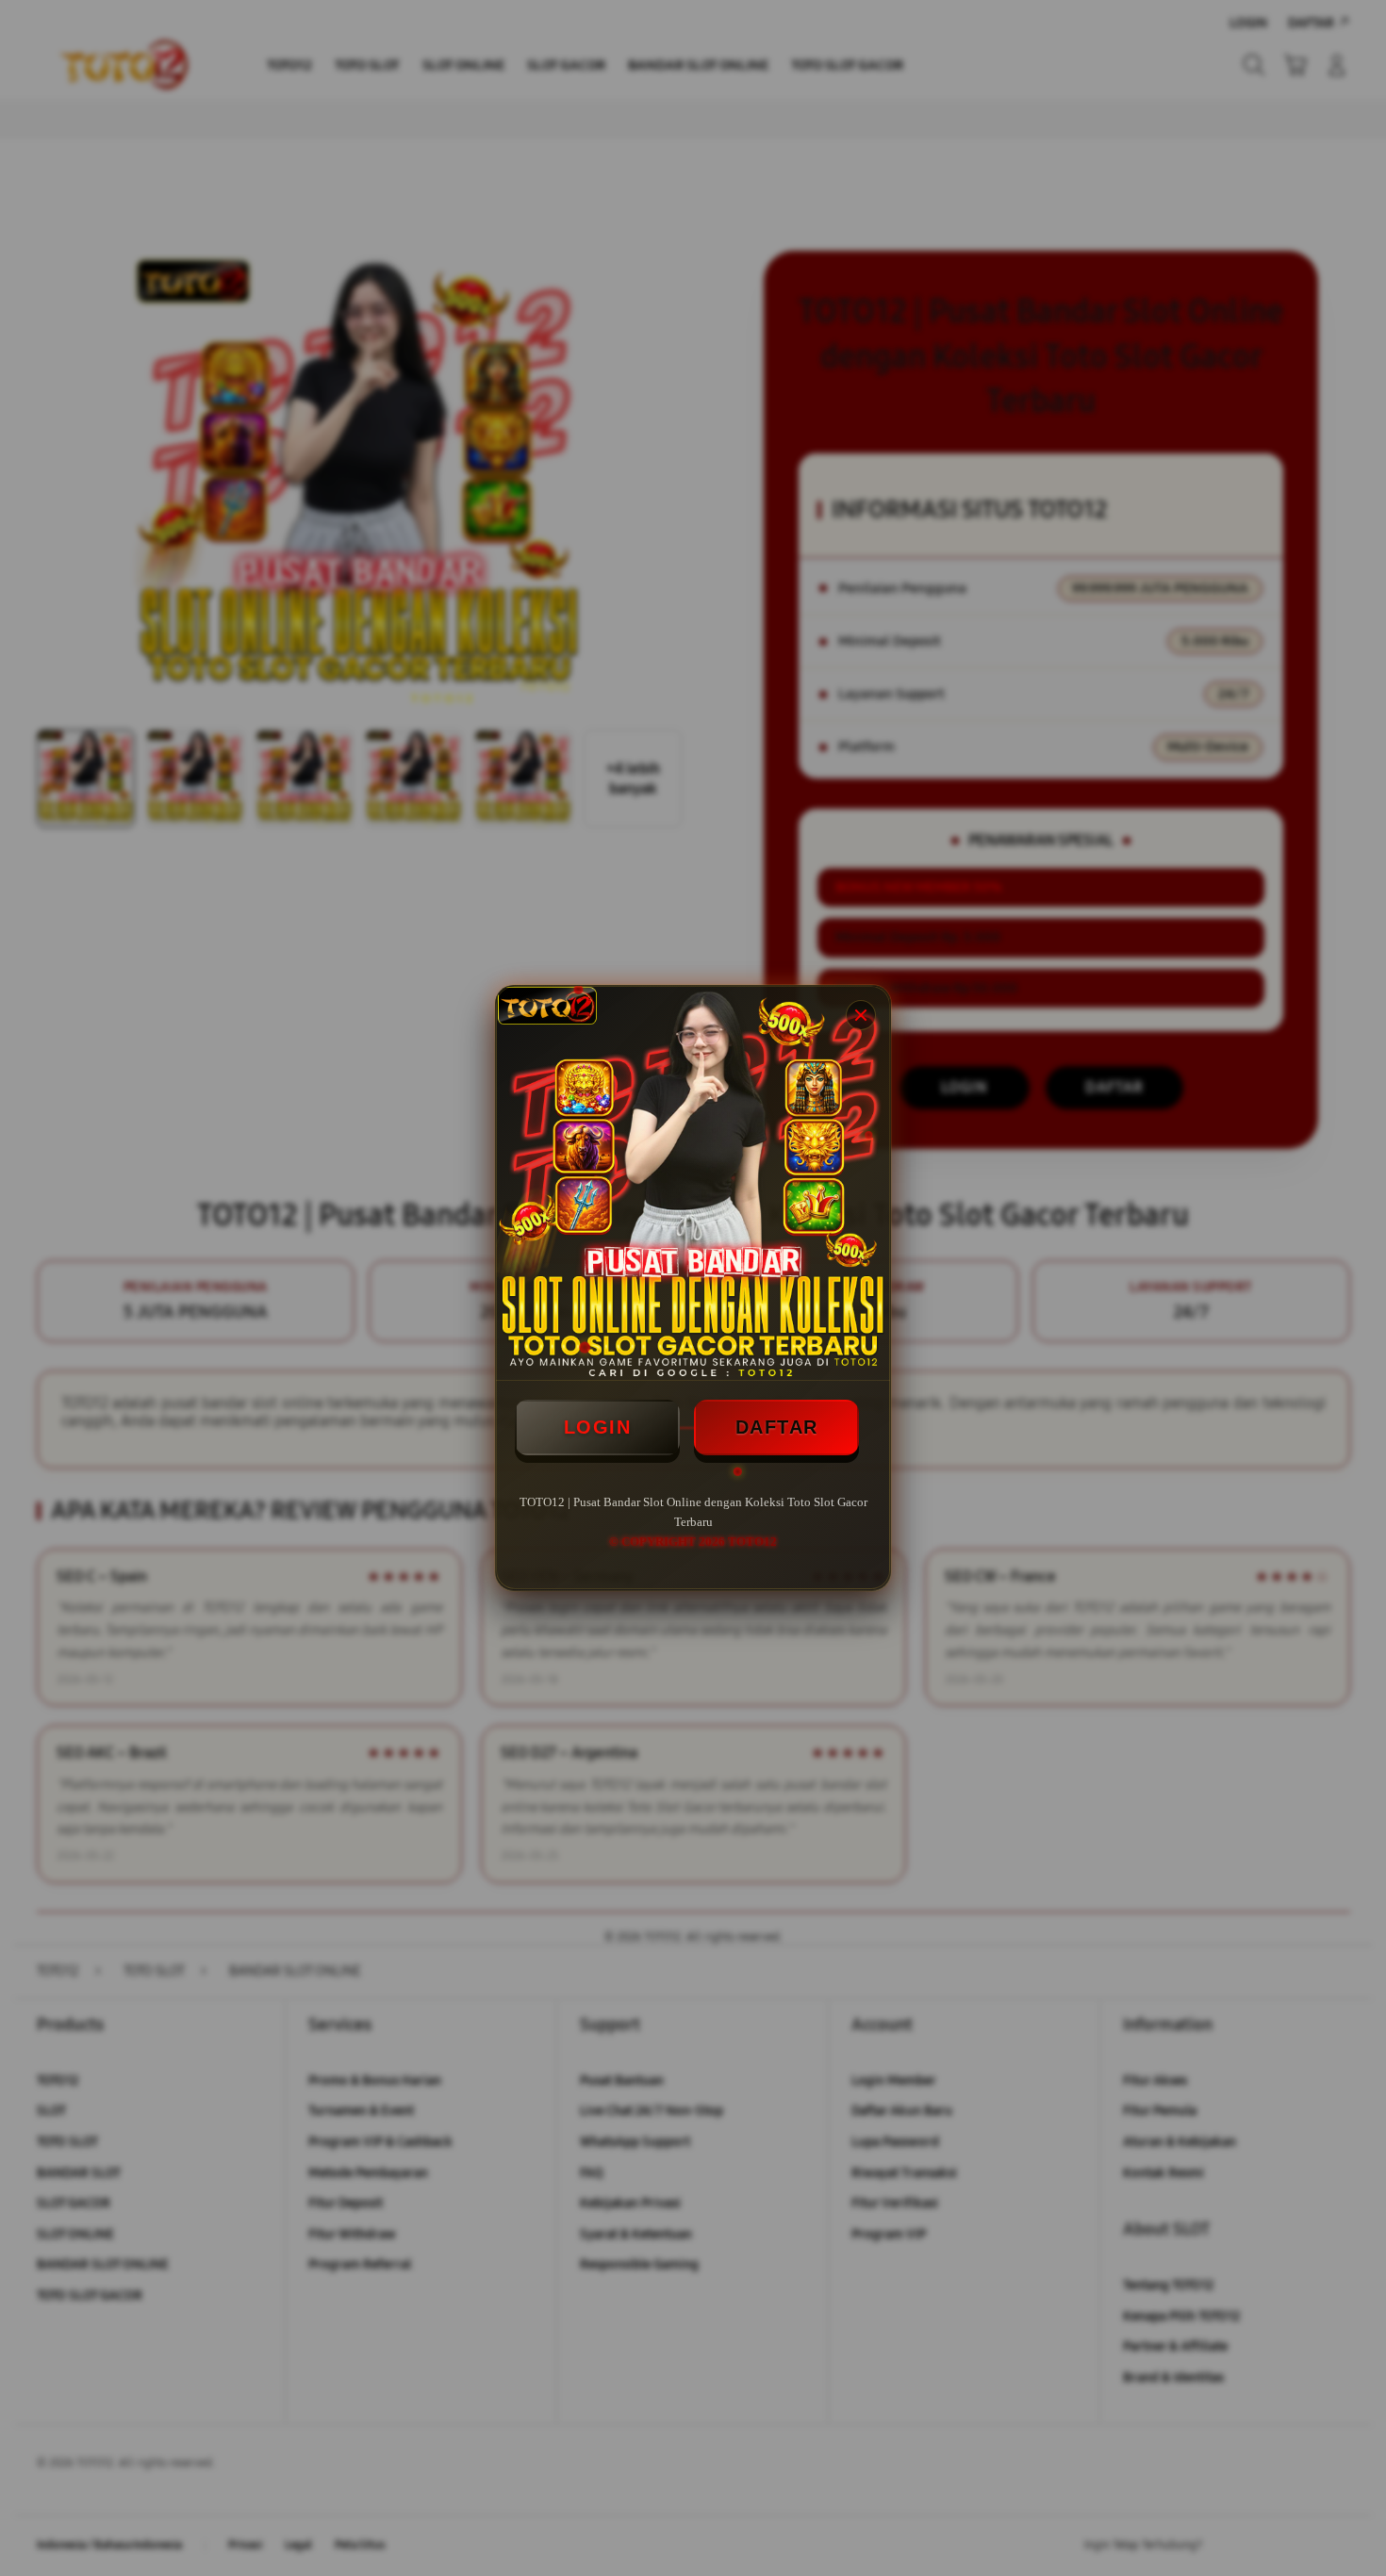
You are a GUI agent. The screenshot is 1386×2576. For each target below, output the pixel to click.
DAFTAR (777, 1427)
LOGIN (598, 1427)
